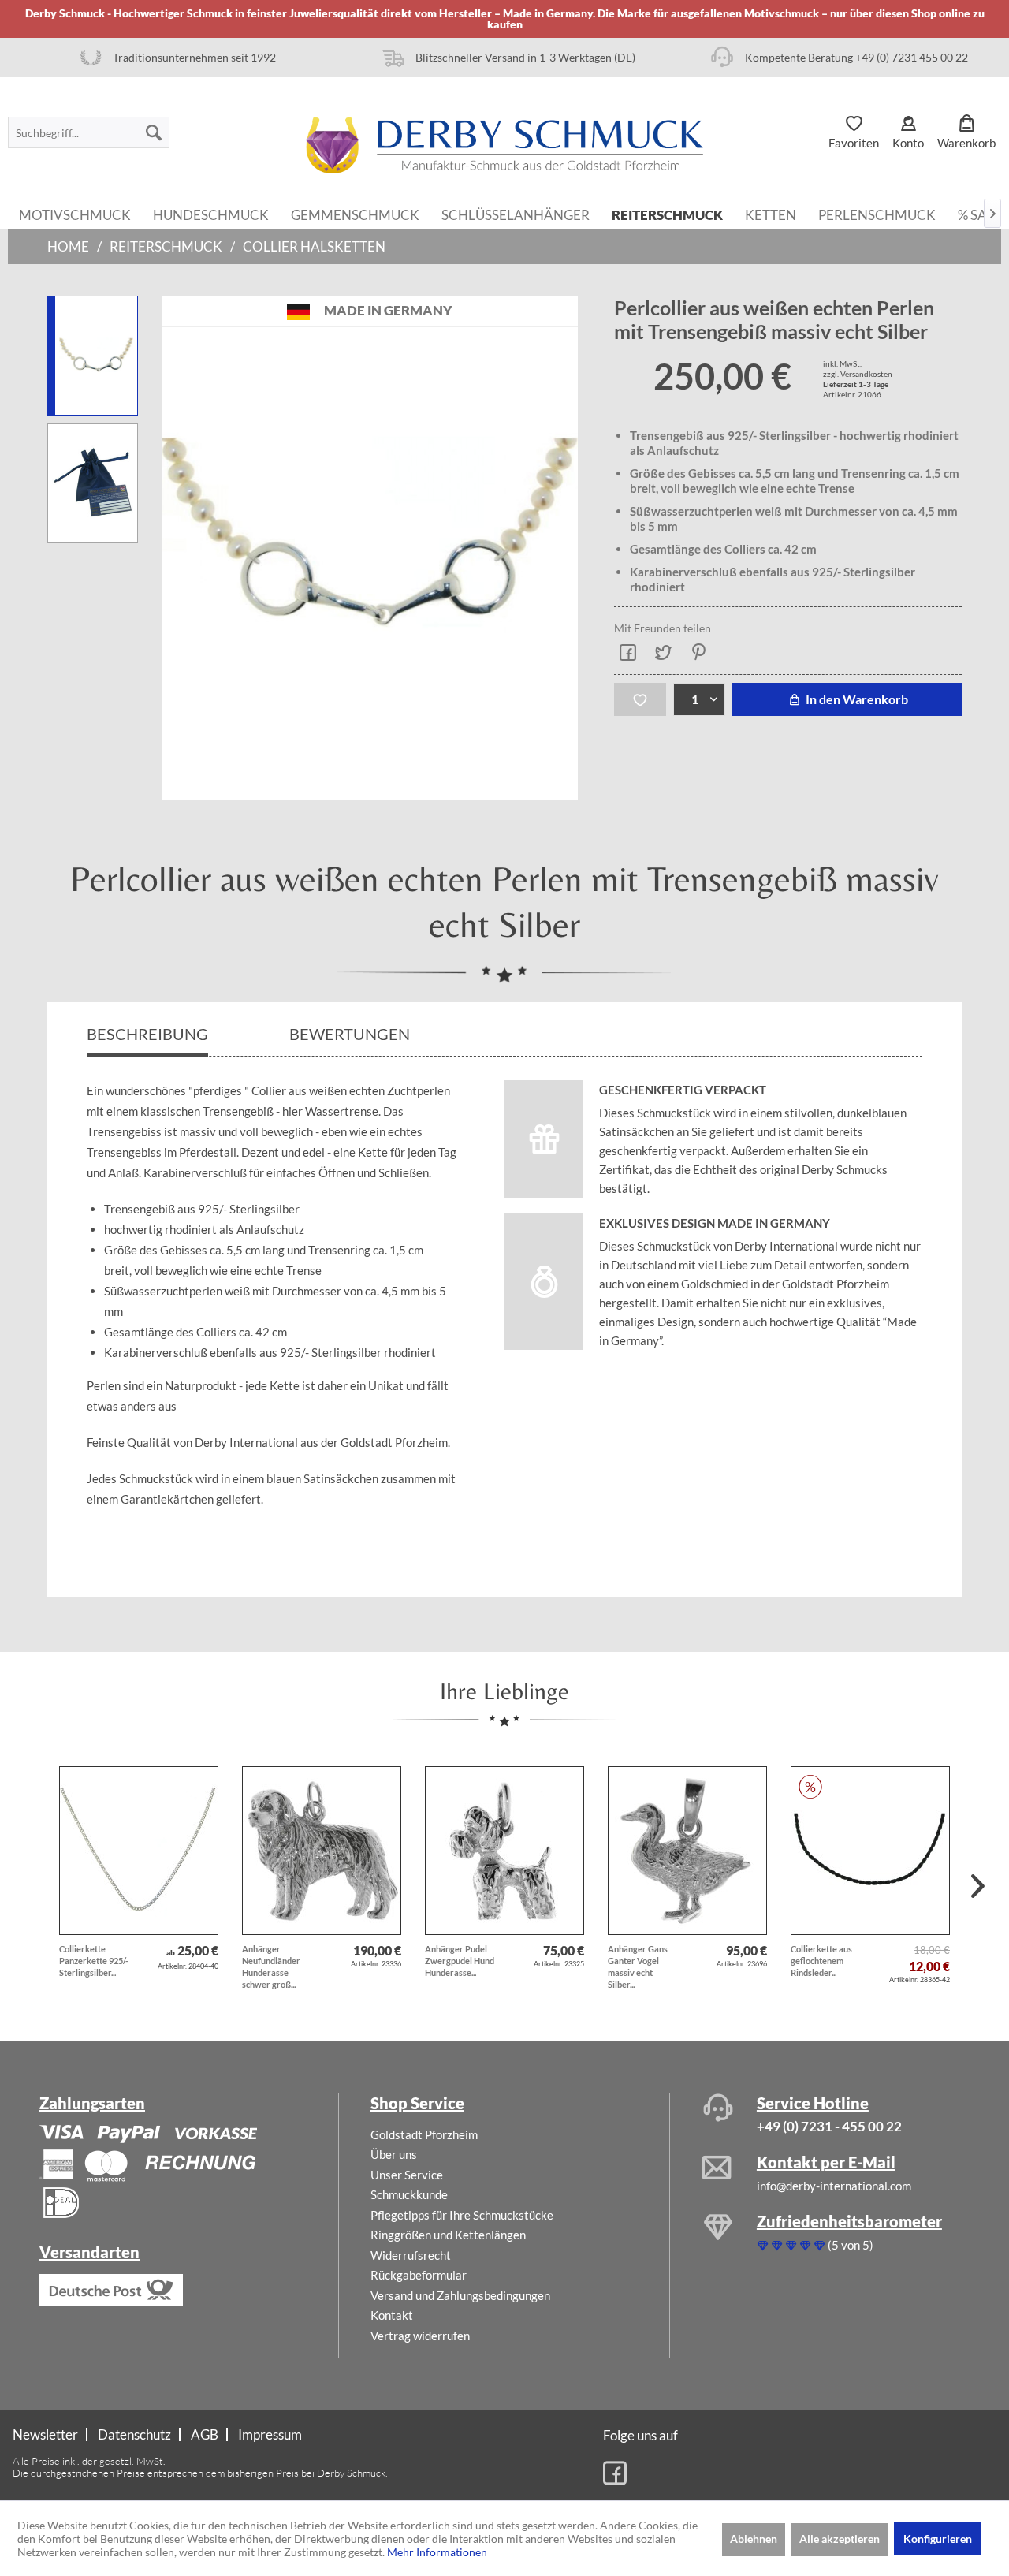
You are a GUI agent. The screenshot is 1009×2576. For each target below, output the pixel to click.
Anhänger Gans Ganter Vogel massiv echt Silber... (638, 1966)
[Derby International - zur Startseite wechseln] (504, 145)
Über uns (394, 2154)
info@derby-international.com (834, 2186)
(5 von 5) (851, 2245)
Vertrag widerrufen (420, 2336)
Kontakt (392, 2315)
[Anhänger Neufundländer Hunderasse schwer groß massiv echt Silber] (322, 1851)
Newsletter (45, 2434)
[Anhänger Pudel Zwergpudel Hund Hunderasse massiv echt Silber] (504, 1851)
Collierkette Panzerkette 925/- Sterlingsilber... (94, 1961)
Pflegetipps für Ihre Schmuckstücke (462, 2215)
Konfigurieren (938, 2539)
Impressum (270, 2434)
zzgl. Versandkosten (858, 374)
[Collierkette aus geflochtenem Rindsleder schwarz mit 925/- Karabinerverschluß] (870, 1851)
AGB (205, 2434)
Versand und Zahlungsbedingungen (460, 2295)
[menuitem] (89, 132)
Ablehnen (754, 2539)
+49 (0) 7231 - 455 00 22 (829, 2126)
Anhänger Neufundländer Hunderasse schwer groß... (271, 1966)
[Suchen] (154, 132)
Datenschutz (134, 2434)
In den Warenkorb (856, 699)
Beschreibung (147, 1034)
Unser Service (407, 2175)
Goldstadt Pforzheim (424, 2134)
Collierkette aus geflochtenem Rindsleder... (821, 1961)
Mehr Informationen (437, 2552)
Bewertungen (351, 1034)
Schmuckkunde (409, 2194)
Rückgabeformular (419, 2275)
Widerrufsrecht (411, 2255)
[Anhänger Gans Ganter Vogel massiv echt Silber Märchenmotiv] (687, 1851)
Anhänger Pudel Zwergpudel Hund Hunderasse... (460, 1961)
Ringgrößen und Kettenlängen (448, 2235)
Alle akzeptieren (840, 2539)
